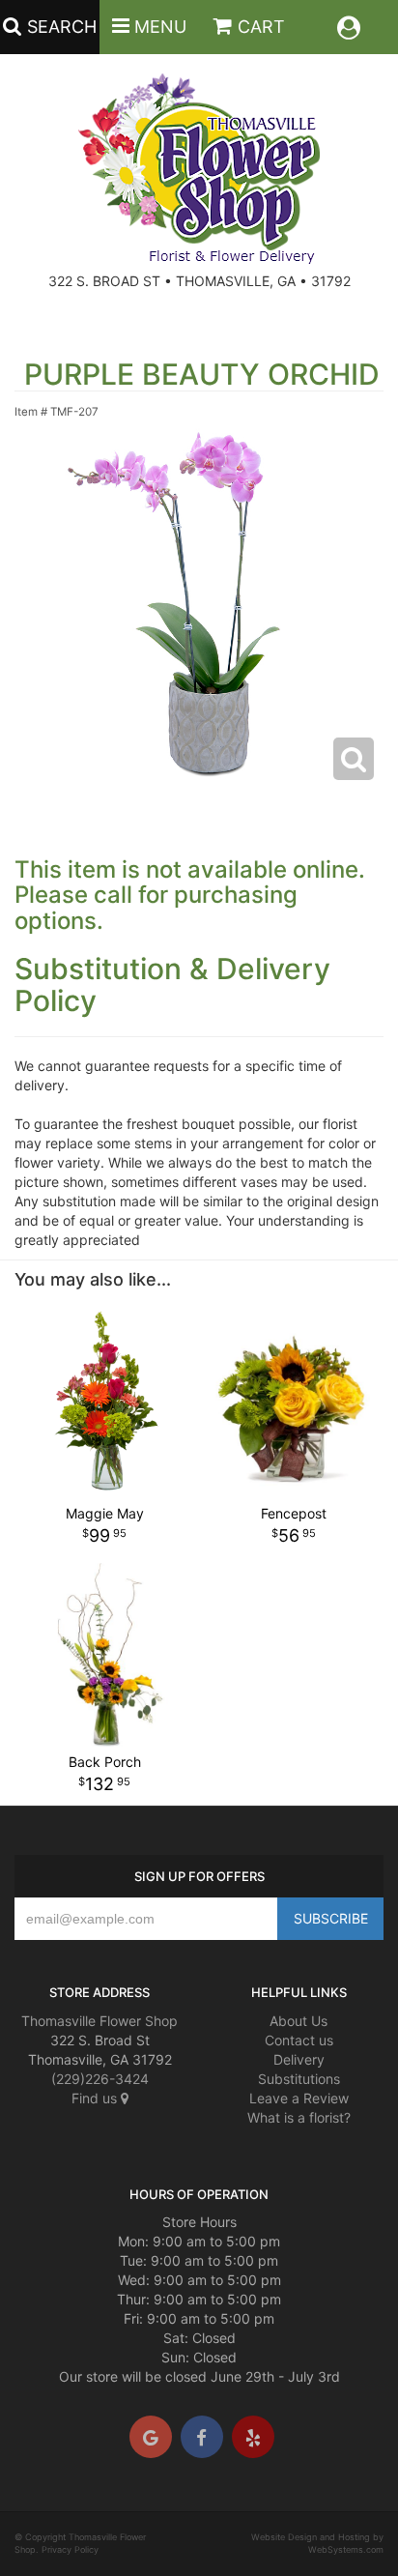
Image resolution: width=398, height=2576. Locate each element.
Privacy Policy (70, 2549)
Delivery (299, 2059)
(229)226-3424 (100, 2079)
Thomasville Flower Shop (99, 2021)
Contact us (299, 2040)
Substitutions (299, 2079)
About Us (298, 2021)
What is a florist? (299, 2117)
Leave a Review (299, 2098)
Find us (96, 2098)
